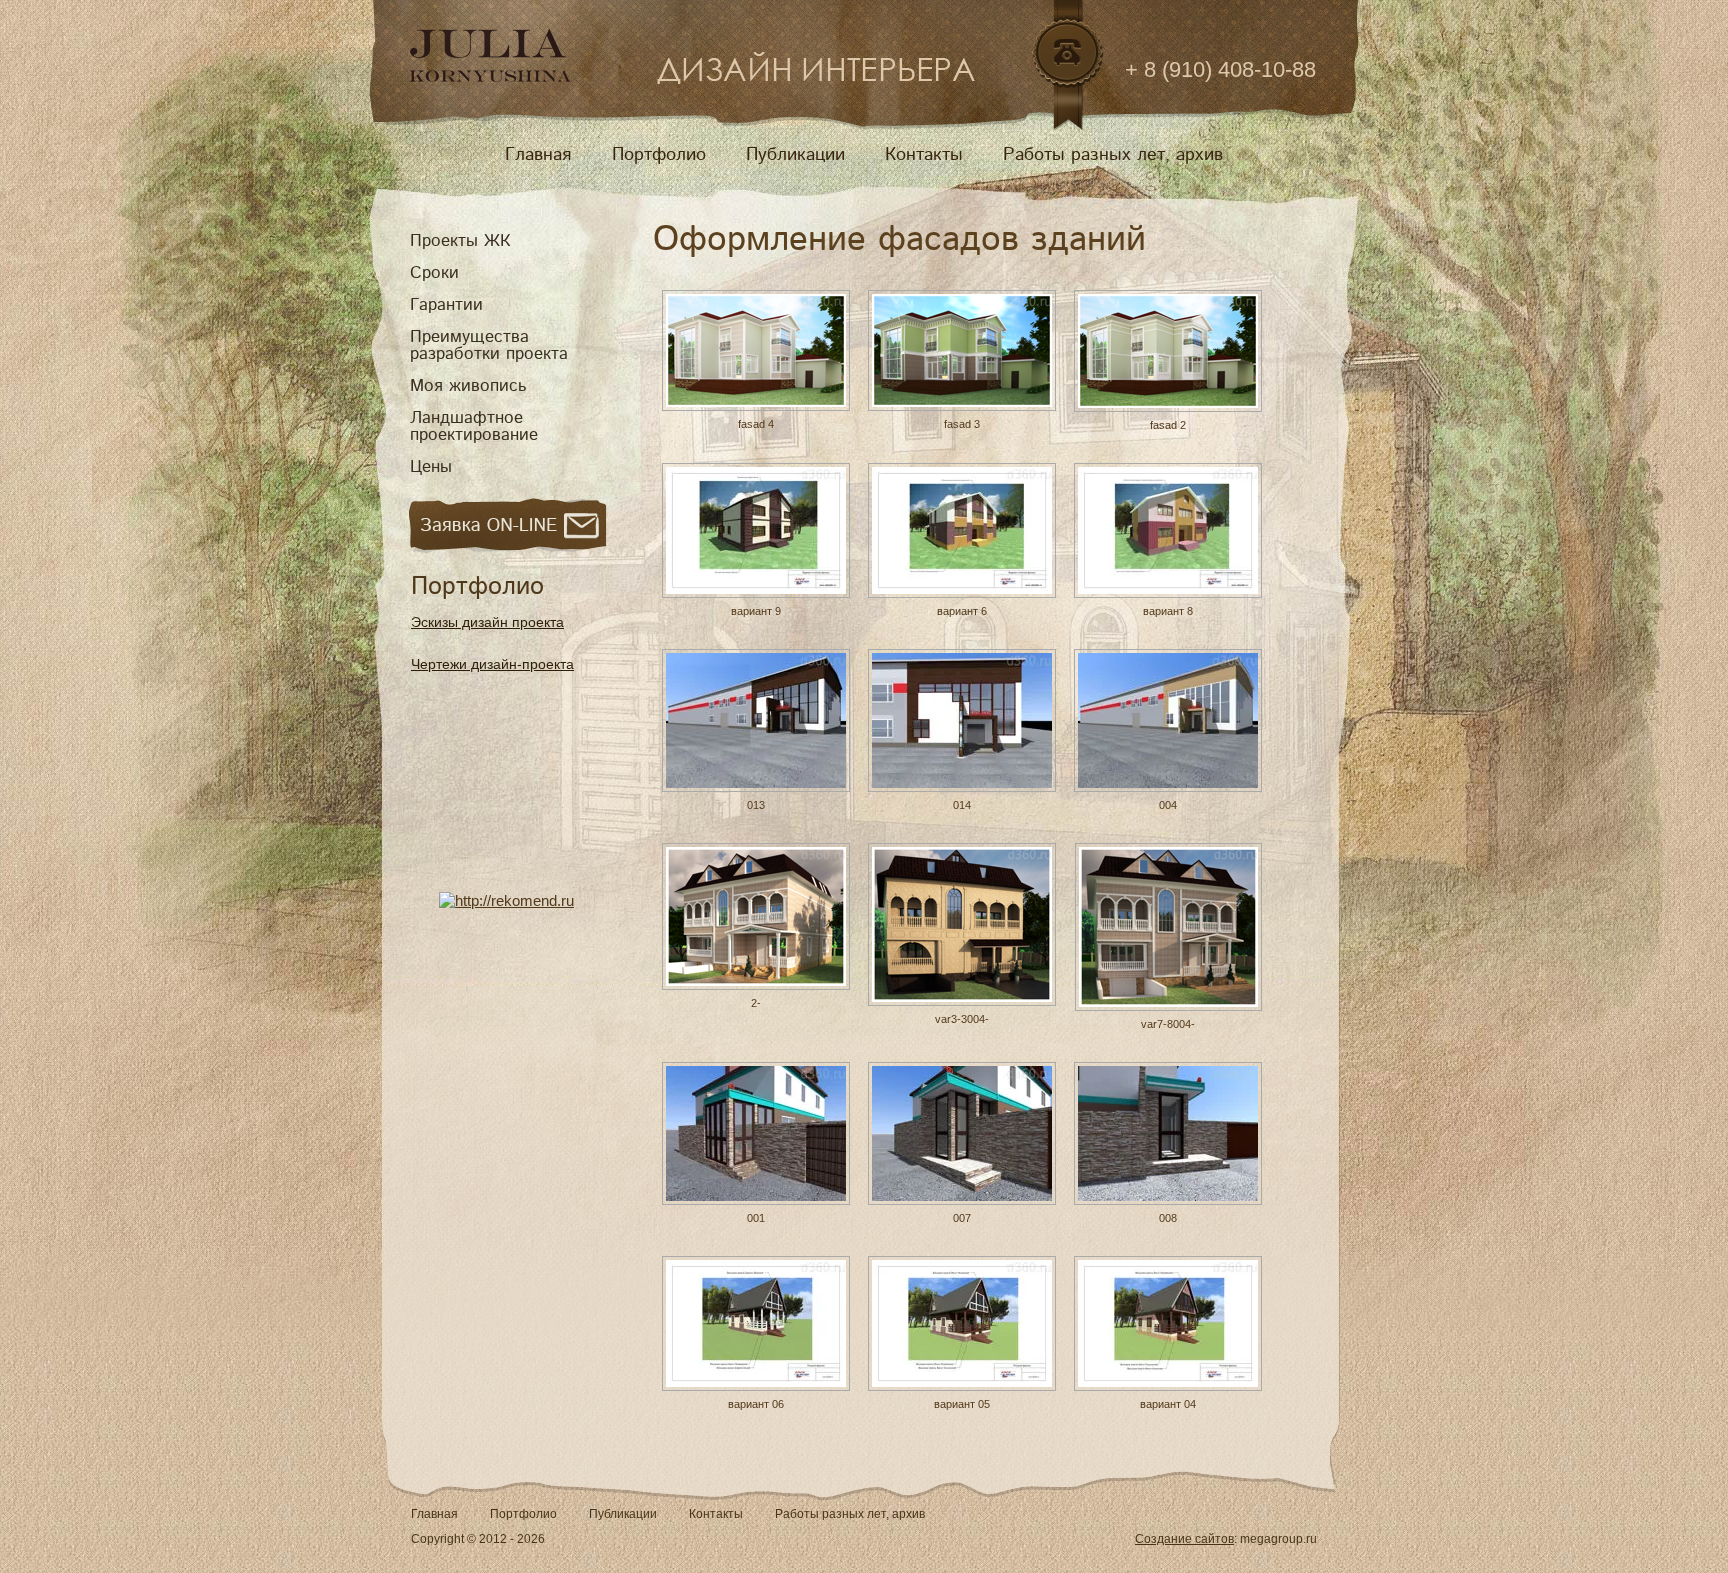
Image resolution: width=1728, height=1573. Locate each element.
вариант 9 (756, 611)
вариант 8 (1168, 611)
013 (756, 805)
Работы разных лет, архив (1113, 155)
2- (756, 1003)
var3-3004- (962, 1019)
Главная (538, 155)
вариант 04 (1168, 1404)
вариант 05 (962, 1404)
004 (1168, 805)
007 (962, 1218)
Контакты (924, 155)
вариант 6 (962, 611)
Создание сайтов (1184, 1539)
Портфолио (659, 155)
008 (1168, 1218)
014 (962, 805)
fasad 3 (962, 424)
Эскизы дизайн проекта (487, 622)
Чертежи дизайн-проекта (492, 664)
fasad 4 (756, 424)
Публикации (795, 155)
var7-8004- (1168, 1024)
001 (756, 1218)
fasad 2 (1168, 425)
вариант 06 (756, 1404)
